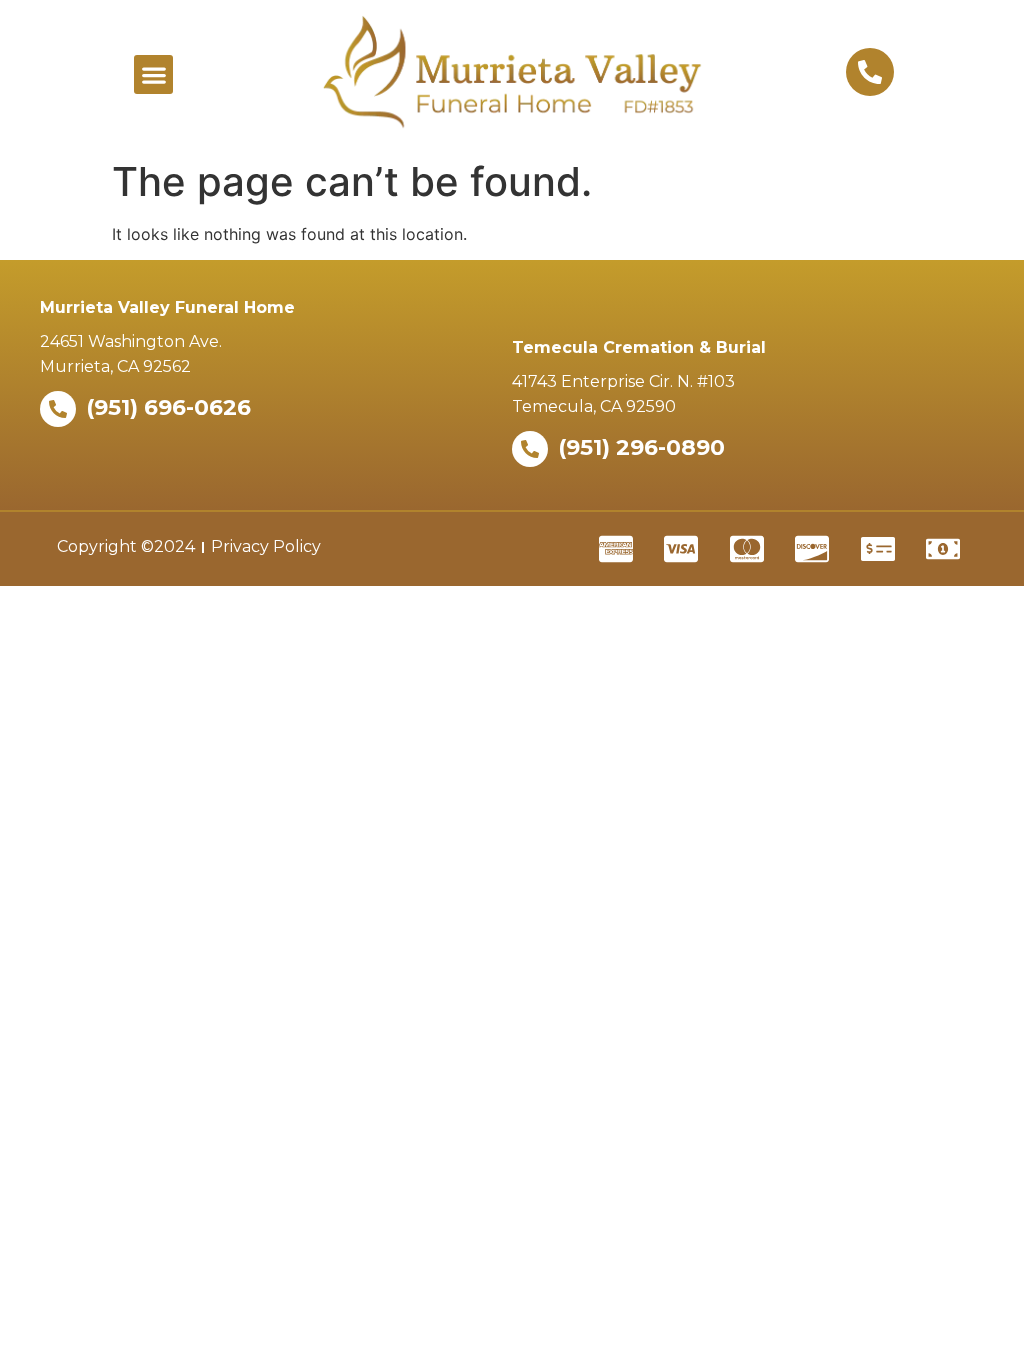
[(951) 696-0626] (58, 409)
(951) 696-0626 (168, 407)
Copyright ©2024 (126, 546)
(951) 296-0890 (641, 447)
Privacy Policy (266, 546)
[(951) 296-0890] (530, 449)
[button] (153, 74)
